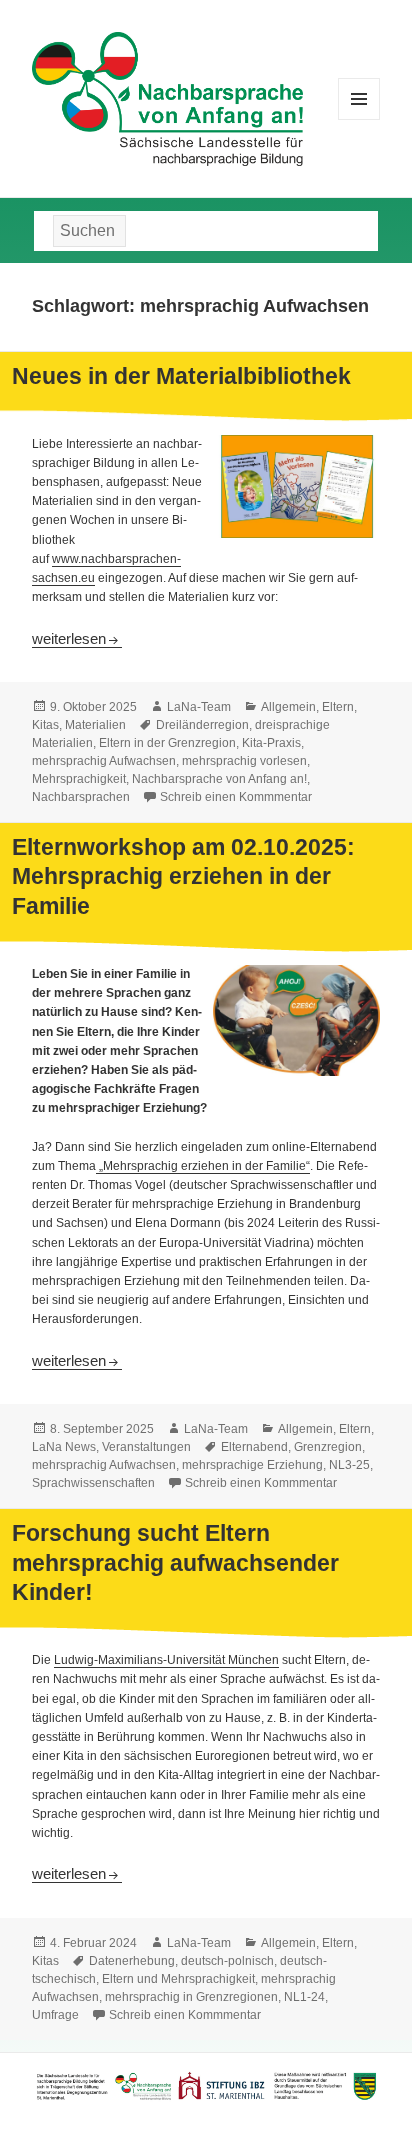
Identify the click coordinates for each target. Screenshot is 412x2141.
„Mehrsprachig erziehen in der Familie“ (203, 1166)
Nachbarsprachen (81, 797)
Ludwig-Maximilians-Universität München (166, 1660)
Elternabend (254, 1447)
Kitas (45, 725)
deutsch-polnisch (227, 1961)
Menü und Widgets (359, 119)
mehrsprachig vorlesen (244, 761)
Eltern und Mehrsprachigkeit (178, 1979)
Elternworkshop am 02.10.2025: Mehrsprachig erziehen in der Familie (183, 876)
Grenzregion (328, 1447)
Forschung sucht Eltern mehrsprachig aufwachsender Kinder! (175, 1562)
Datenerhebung (132, 1961)
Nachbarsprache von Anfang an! (219, 779)
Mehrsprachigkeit (79, 779)
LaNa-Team (199, 707)
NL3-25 (349, 1465)
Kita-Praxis (271, 743)
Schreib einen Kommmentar (236, 797)
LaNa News (64, 1447)
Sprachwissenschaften (93, 1483)
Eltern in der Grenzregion (167, 743)
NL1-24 (304, 1997)
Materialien (95, 725)
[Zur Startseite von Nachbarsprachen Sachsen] (167, 96)
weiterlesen (77, 638)
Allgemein (288, 707)
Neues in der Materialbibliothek (181, 376)
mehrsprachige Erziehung (252, 1465)
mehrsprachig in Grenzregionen (191, 1997)
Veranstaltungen (146, 1447)
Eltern (338, 707)
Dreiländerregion (202, 725)
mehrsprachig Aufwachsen (104, 761)
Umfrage (55, 2015)
